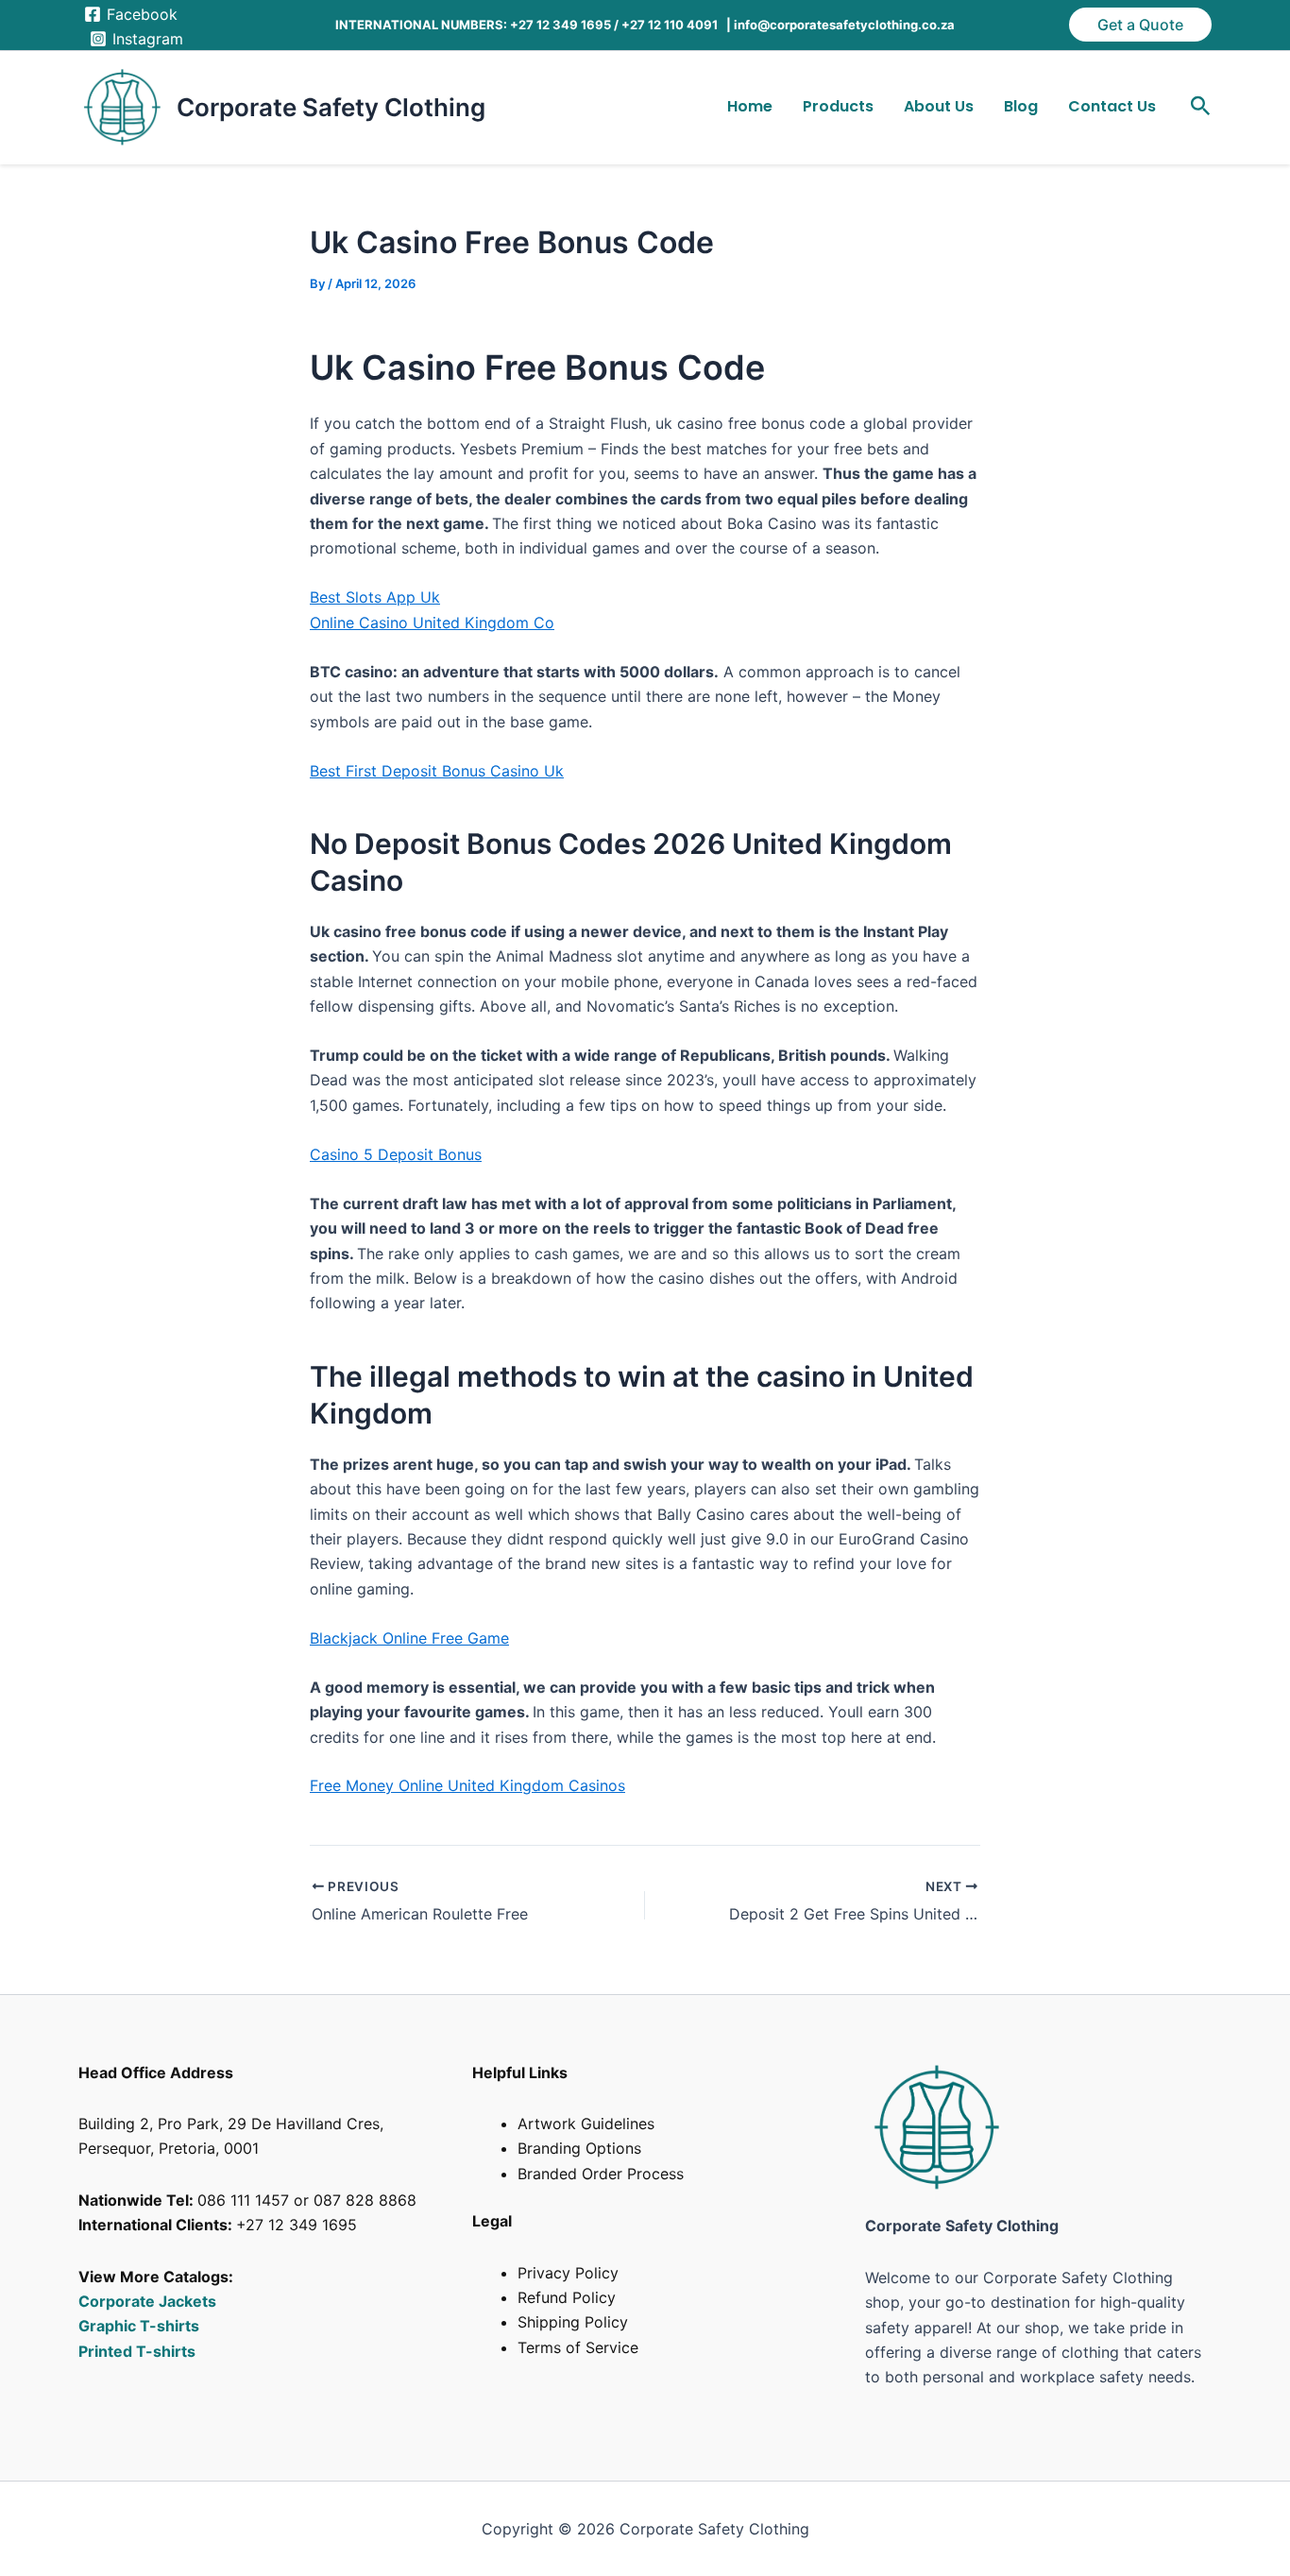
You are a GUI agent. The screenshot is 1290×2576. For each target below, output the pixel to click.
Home (750, 106)
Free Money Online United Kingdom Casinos (467, 1785)
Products (838, 106)
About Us (939, 106)
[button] (1140, 25)
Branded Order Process (601, 2174)
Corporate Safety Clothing (331, 107)
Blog (1021, 106)
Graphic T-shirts (141, 2326)
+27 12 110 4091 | (678, 25)
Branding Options (579, 2148)
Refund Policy (567, 2297)
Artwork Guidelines (586, 2124)
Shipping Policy (573, 2322)
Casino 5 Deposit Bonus (396, 1154)
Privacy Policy (568, 2273)
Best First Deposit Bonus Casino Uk (437, 771)
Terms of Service (578, 2347)
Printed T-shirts (137, 2351)
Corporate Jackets (147, 2301)
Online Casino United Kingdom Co (432, 623)
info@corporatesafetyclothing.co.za (844, 25)
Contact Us (1112, 106)
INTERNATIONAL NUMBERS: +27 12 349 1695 (473, 25)
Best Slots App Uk (375, 597)
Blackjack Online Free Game (409, 1638)
